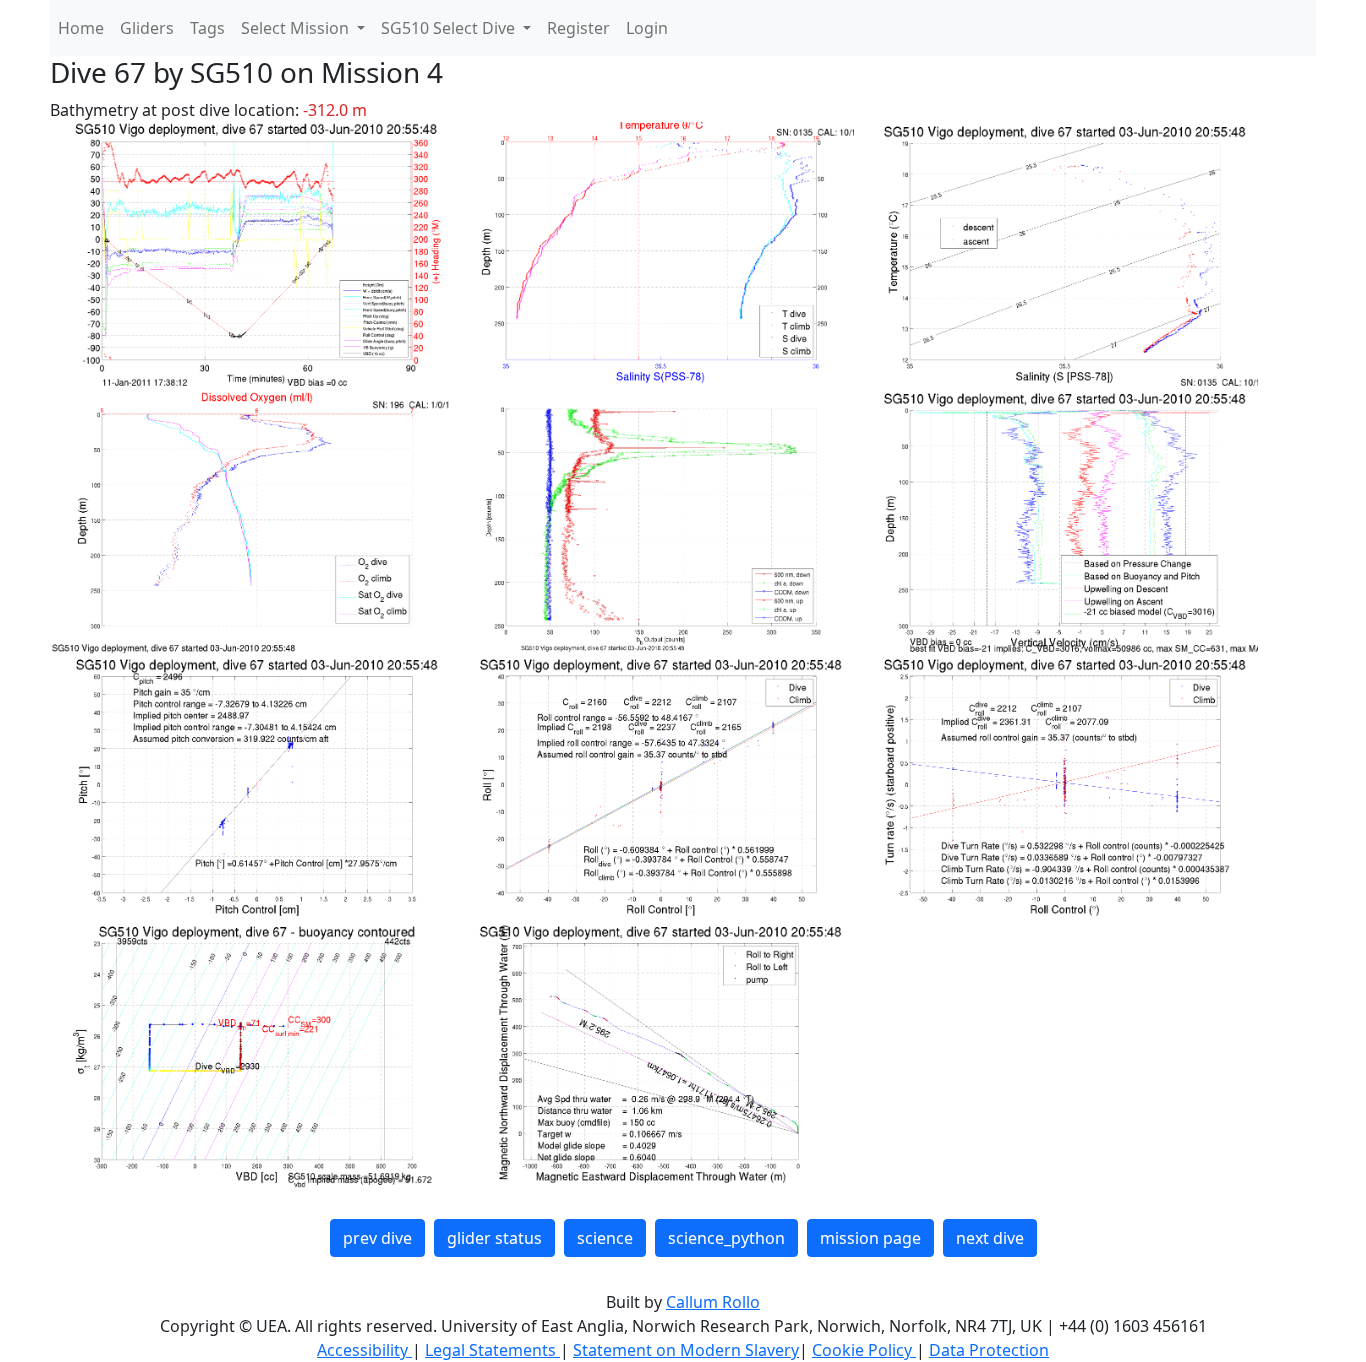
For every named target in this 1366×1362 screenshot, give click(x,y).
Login (647, 28)
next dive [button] (990, 1238)
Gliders (147, 28)
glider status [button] (494, 1238)
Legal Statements (492, 1350)
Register (578, 28)
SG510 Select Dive (450, 28)
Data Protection (989, 1350)
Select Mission (297, 28)
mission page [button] (870, 1238)
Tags (207, 28)
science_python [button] (726, 1238)
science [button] (605, 1238)
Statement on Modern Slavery (686, 1350)
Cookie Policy (864, 1350)
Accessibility (364, 1350)
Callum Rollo (713, 1302)
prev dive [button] (377, 1238)
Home (81, 28)
